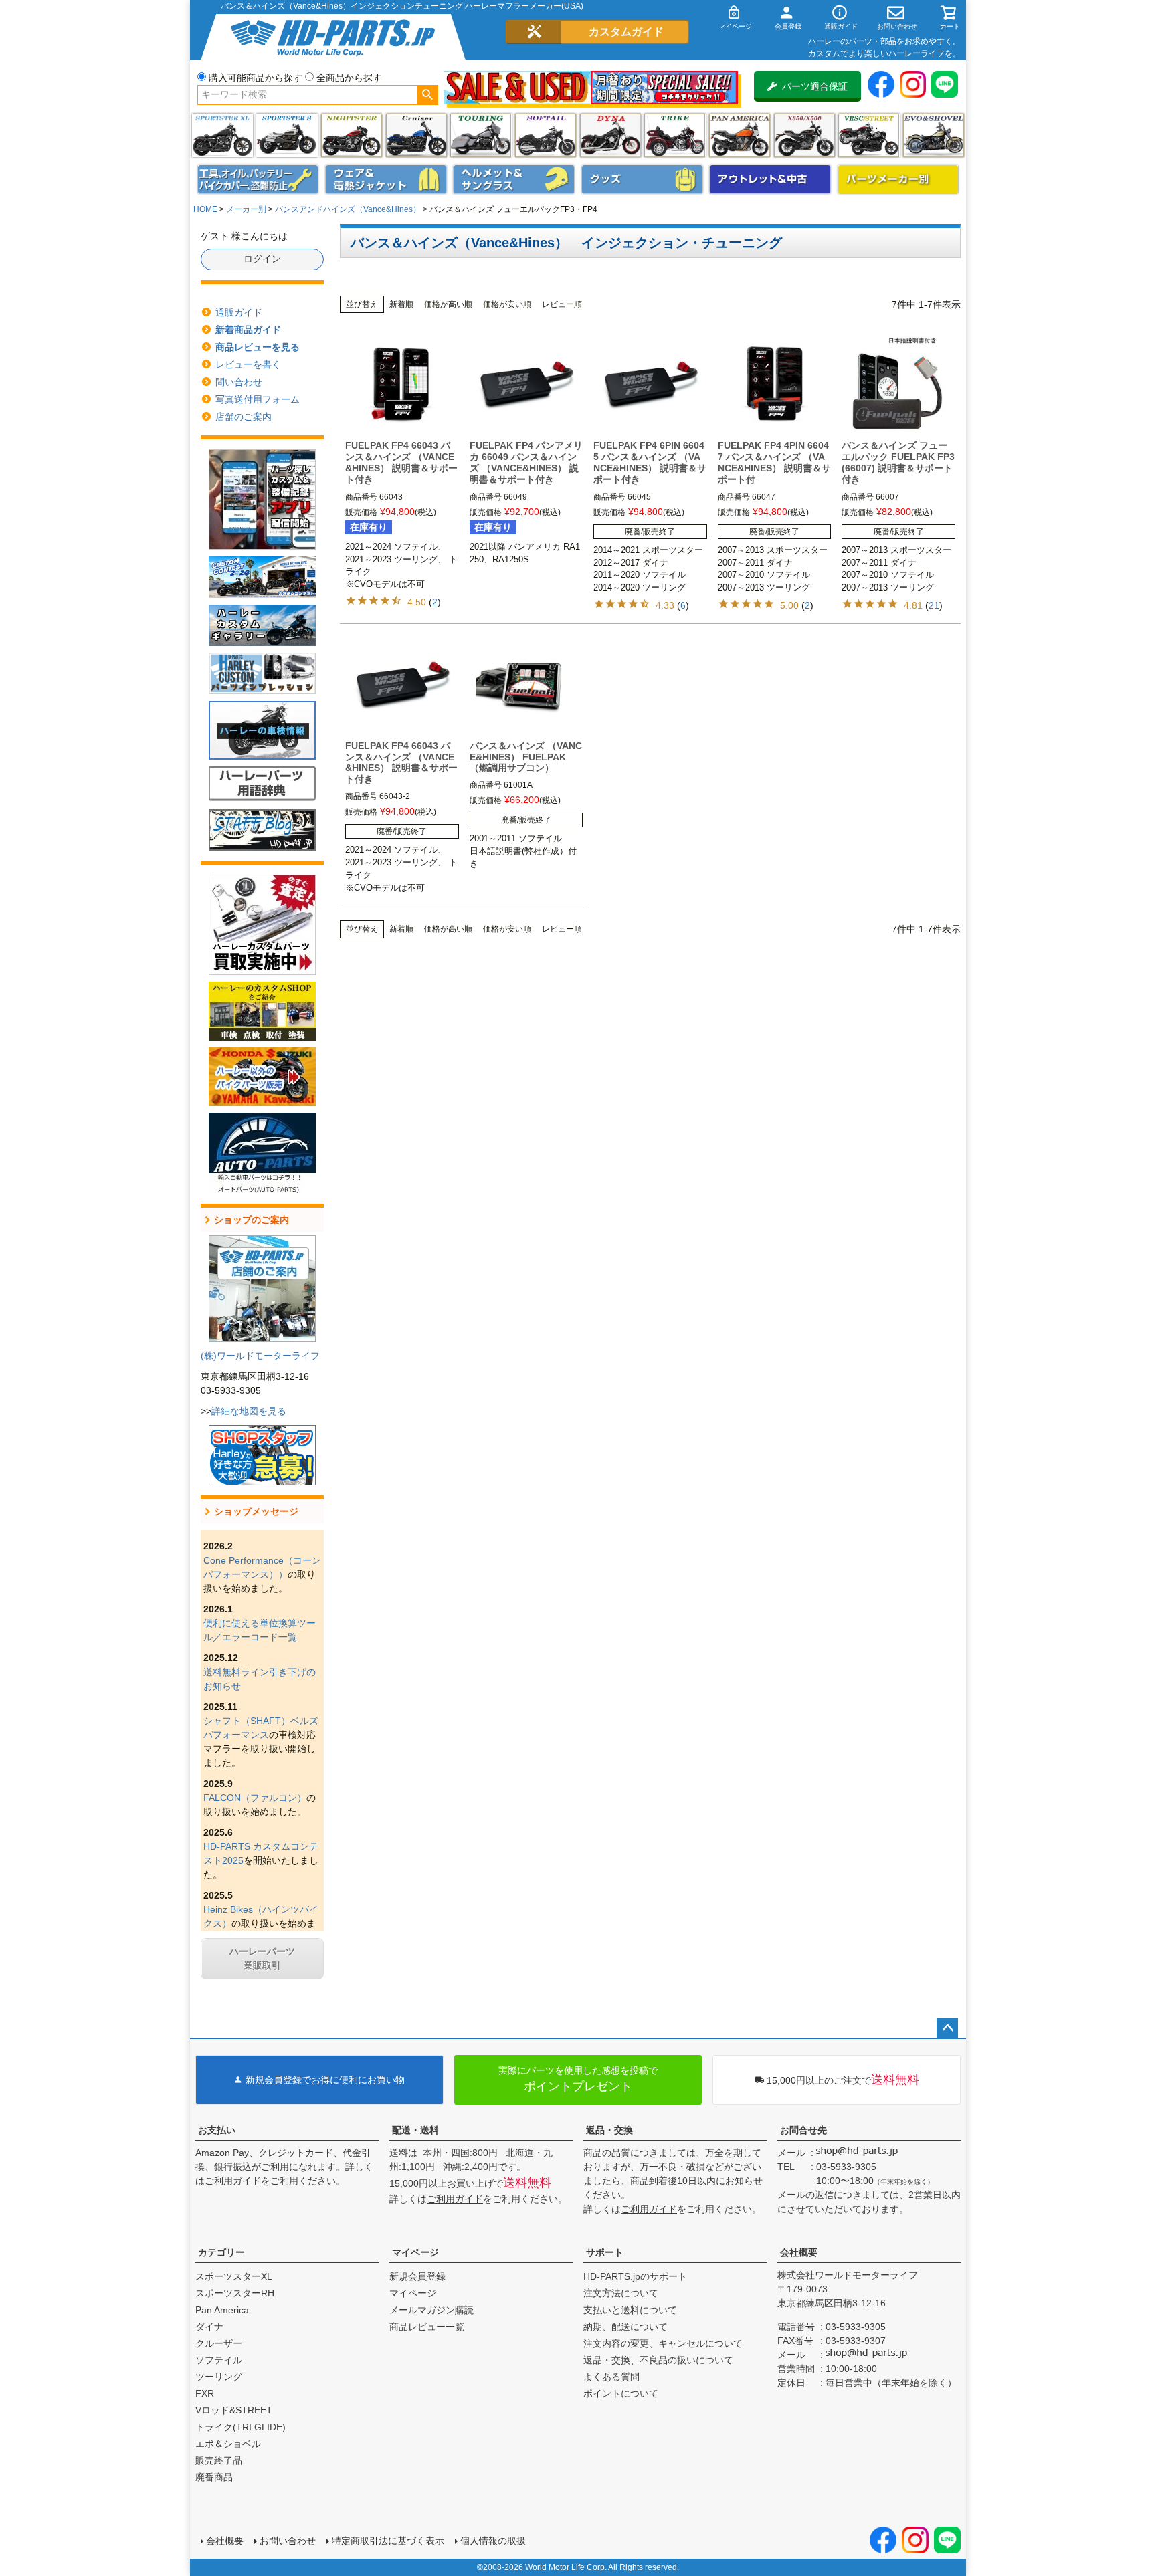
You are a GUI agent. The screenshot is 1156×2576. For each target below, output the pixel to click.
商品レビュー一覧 (427, 2327)
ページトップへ (947, 2028)
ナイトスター (352, 135)
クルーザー (219, 2343)
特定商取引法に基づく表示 (388, 2541)
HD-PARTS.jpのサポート (635, 2276)
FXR (205, 2393)
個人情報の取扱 (493, 2541)
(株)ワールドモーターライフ (260, 1356)
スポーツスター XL (222, 135)
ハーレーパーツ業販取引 (262, 1958)
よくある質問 (611, 2377)
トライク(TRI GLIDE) (675, 135)
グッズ (642, 179)
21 (934, 605)
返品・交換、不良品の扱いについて (658, 2360)
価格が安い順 (507, 304)
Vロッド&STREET (234, 2410)
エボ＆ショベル (228, 2444)
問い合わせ (239, 382)
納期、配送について (625, 2327)
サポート (605, 2252)
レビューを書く (248, 364)
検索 (427, 95)
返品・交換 (609, 2130)
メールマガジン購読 (431, 2310)
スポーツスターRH (235, 2293)
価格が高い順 (448, 304)
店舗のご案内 (244, 417)
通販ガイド (239, 312)
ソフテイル (546, 135)
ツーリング (481, 135)
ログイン (262, 259)
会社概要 (799, 2252)
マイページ (415, 2252)
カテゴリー (221, 2252)
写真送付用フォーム (258, 399)
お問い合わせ (288, 2541)
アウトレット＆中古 (770, 179)
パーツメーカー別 (898, 179)
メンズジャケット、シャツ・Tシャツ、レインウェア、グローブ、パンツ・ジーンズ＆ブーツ (386, 179)
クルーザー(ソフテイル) (416, 135)
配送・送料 (415, 2130)
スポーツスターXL (234, 2276)
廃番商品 (214, 2477)
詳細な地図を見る (249, 1411)
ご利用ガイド (233, 2181)
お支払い (217, 2130)
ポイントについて (621, 2393)
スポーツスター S (287, 135)
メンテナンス (258, 179)
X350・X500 (804, 135)
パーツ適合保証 (815, 86)
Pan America (740, 135)
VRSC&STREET (869, 135)
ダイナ (610, 135)
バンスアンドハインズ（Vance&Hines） (348, 209)
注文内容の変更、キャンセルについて (663, 2343)
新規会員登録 (417, 2276)
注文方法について (621, 2293)
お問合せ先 (803, 2130)
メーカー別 (246, 209)
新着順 (401, 304)
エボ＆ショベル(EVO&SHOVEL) (934, 135)
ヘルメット (514, 179)
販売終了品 (219, 2460)
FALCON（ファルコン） (255, 1798)
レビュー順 (562, 304)
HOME (205, 209)
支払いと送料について (630, 2310)
